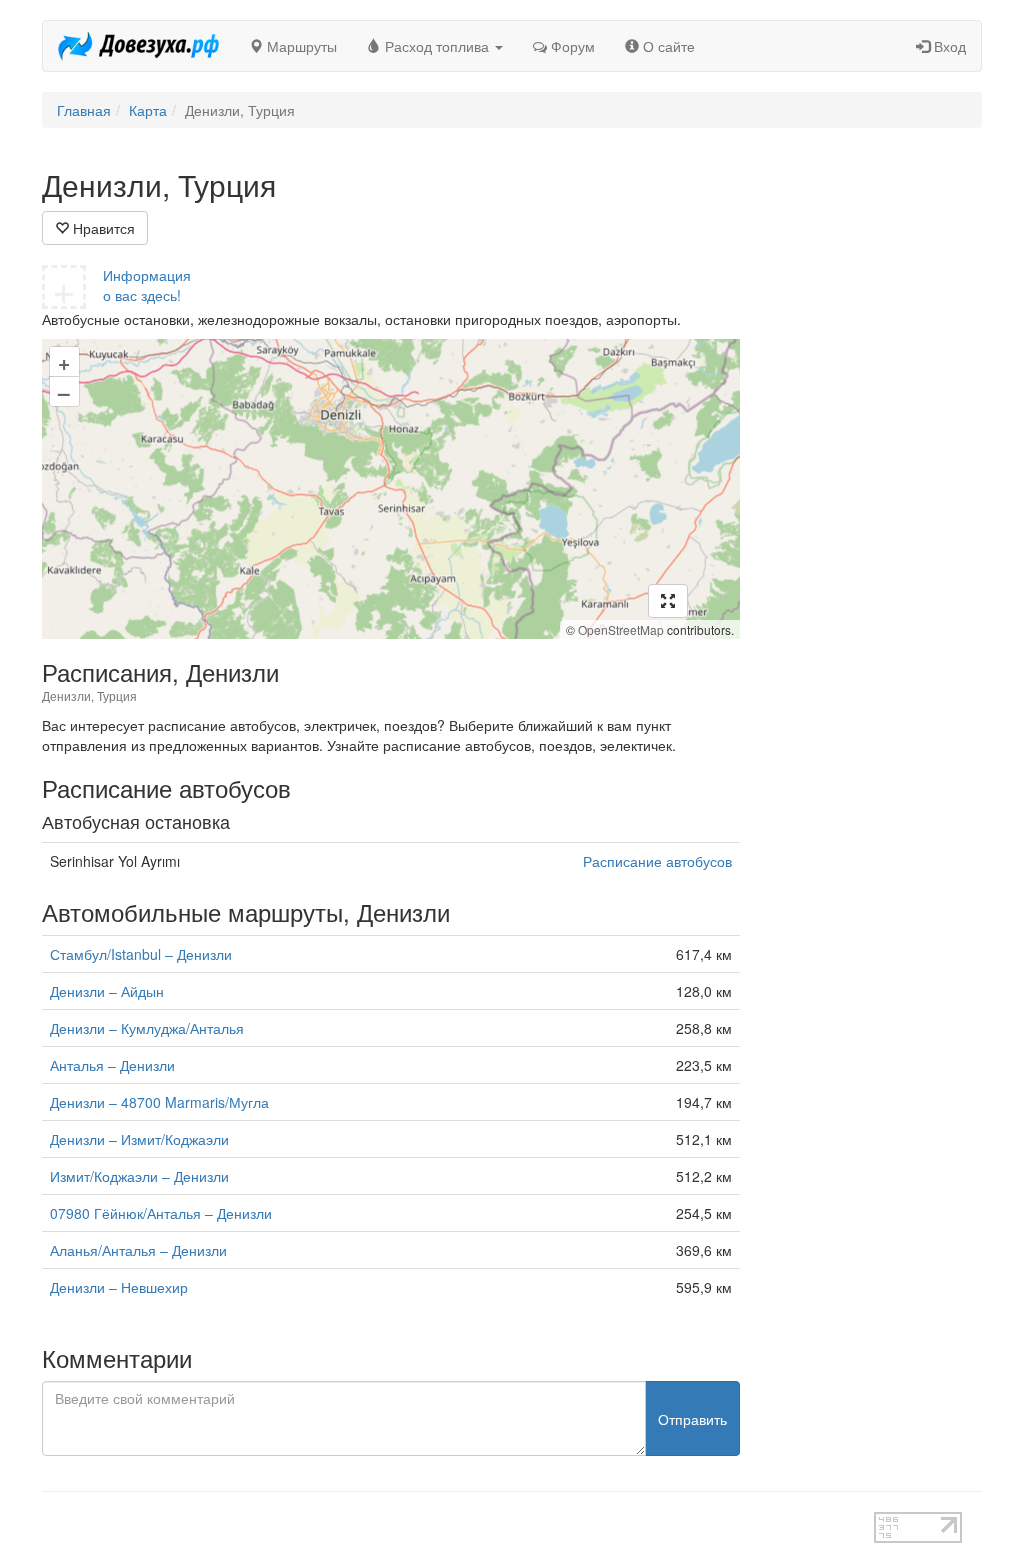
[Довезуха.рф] (138, 46)
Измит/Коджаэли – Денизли (139, 1176)
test (457, 1522)
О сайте (667, 46)
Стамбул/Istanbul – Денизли (141, 954)
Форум (571, 46)
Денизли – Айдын (107, 991)
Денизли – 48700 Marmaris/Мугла (159, 1102)
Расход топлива (437, 46)
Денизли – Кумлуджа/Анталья (147, 1028)
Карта (148, 110)
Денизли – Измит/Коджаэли (139, 1139)
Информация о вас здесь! (147, 285)
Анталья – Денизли (112, 1065)
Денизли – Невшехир (119, 1287)
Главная (84, 110)
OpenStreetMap (621, 629)
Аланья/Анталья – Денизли (138, 1250)
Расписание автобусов (657, 861)
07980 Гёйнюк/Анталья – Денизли (161, 1213)
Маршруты (300, 46)
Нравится (102, 228)
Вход (948, 46)
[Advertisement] (876, 468)
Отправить (692, 1419)
